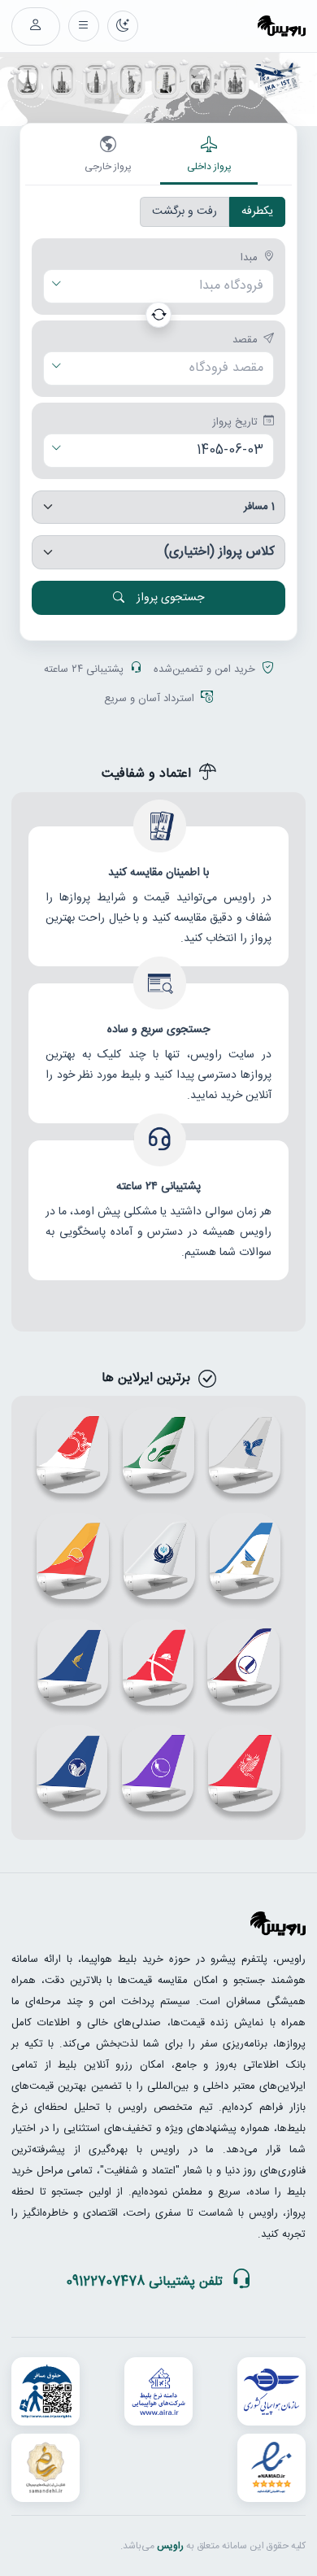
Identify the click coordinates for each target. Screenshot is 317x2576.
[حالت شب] (123, 26)
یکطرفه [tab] (257, 211)
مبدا (249, 259)
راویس (170, 2546)
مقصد (245, 341)
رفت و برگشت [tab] (185, 211)
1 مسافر (259, 507)
